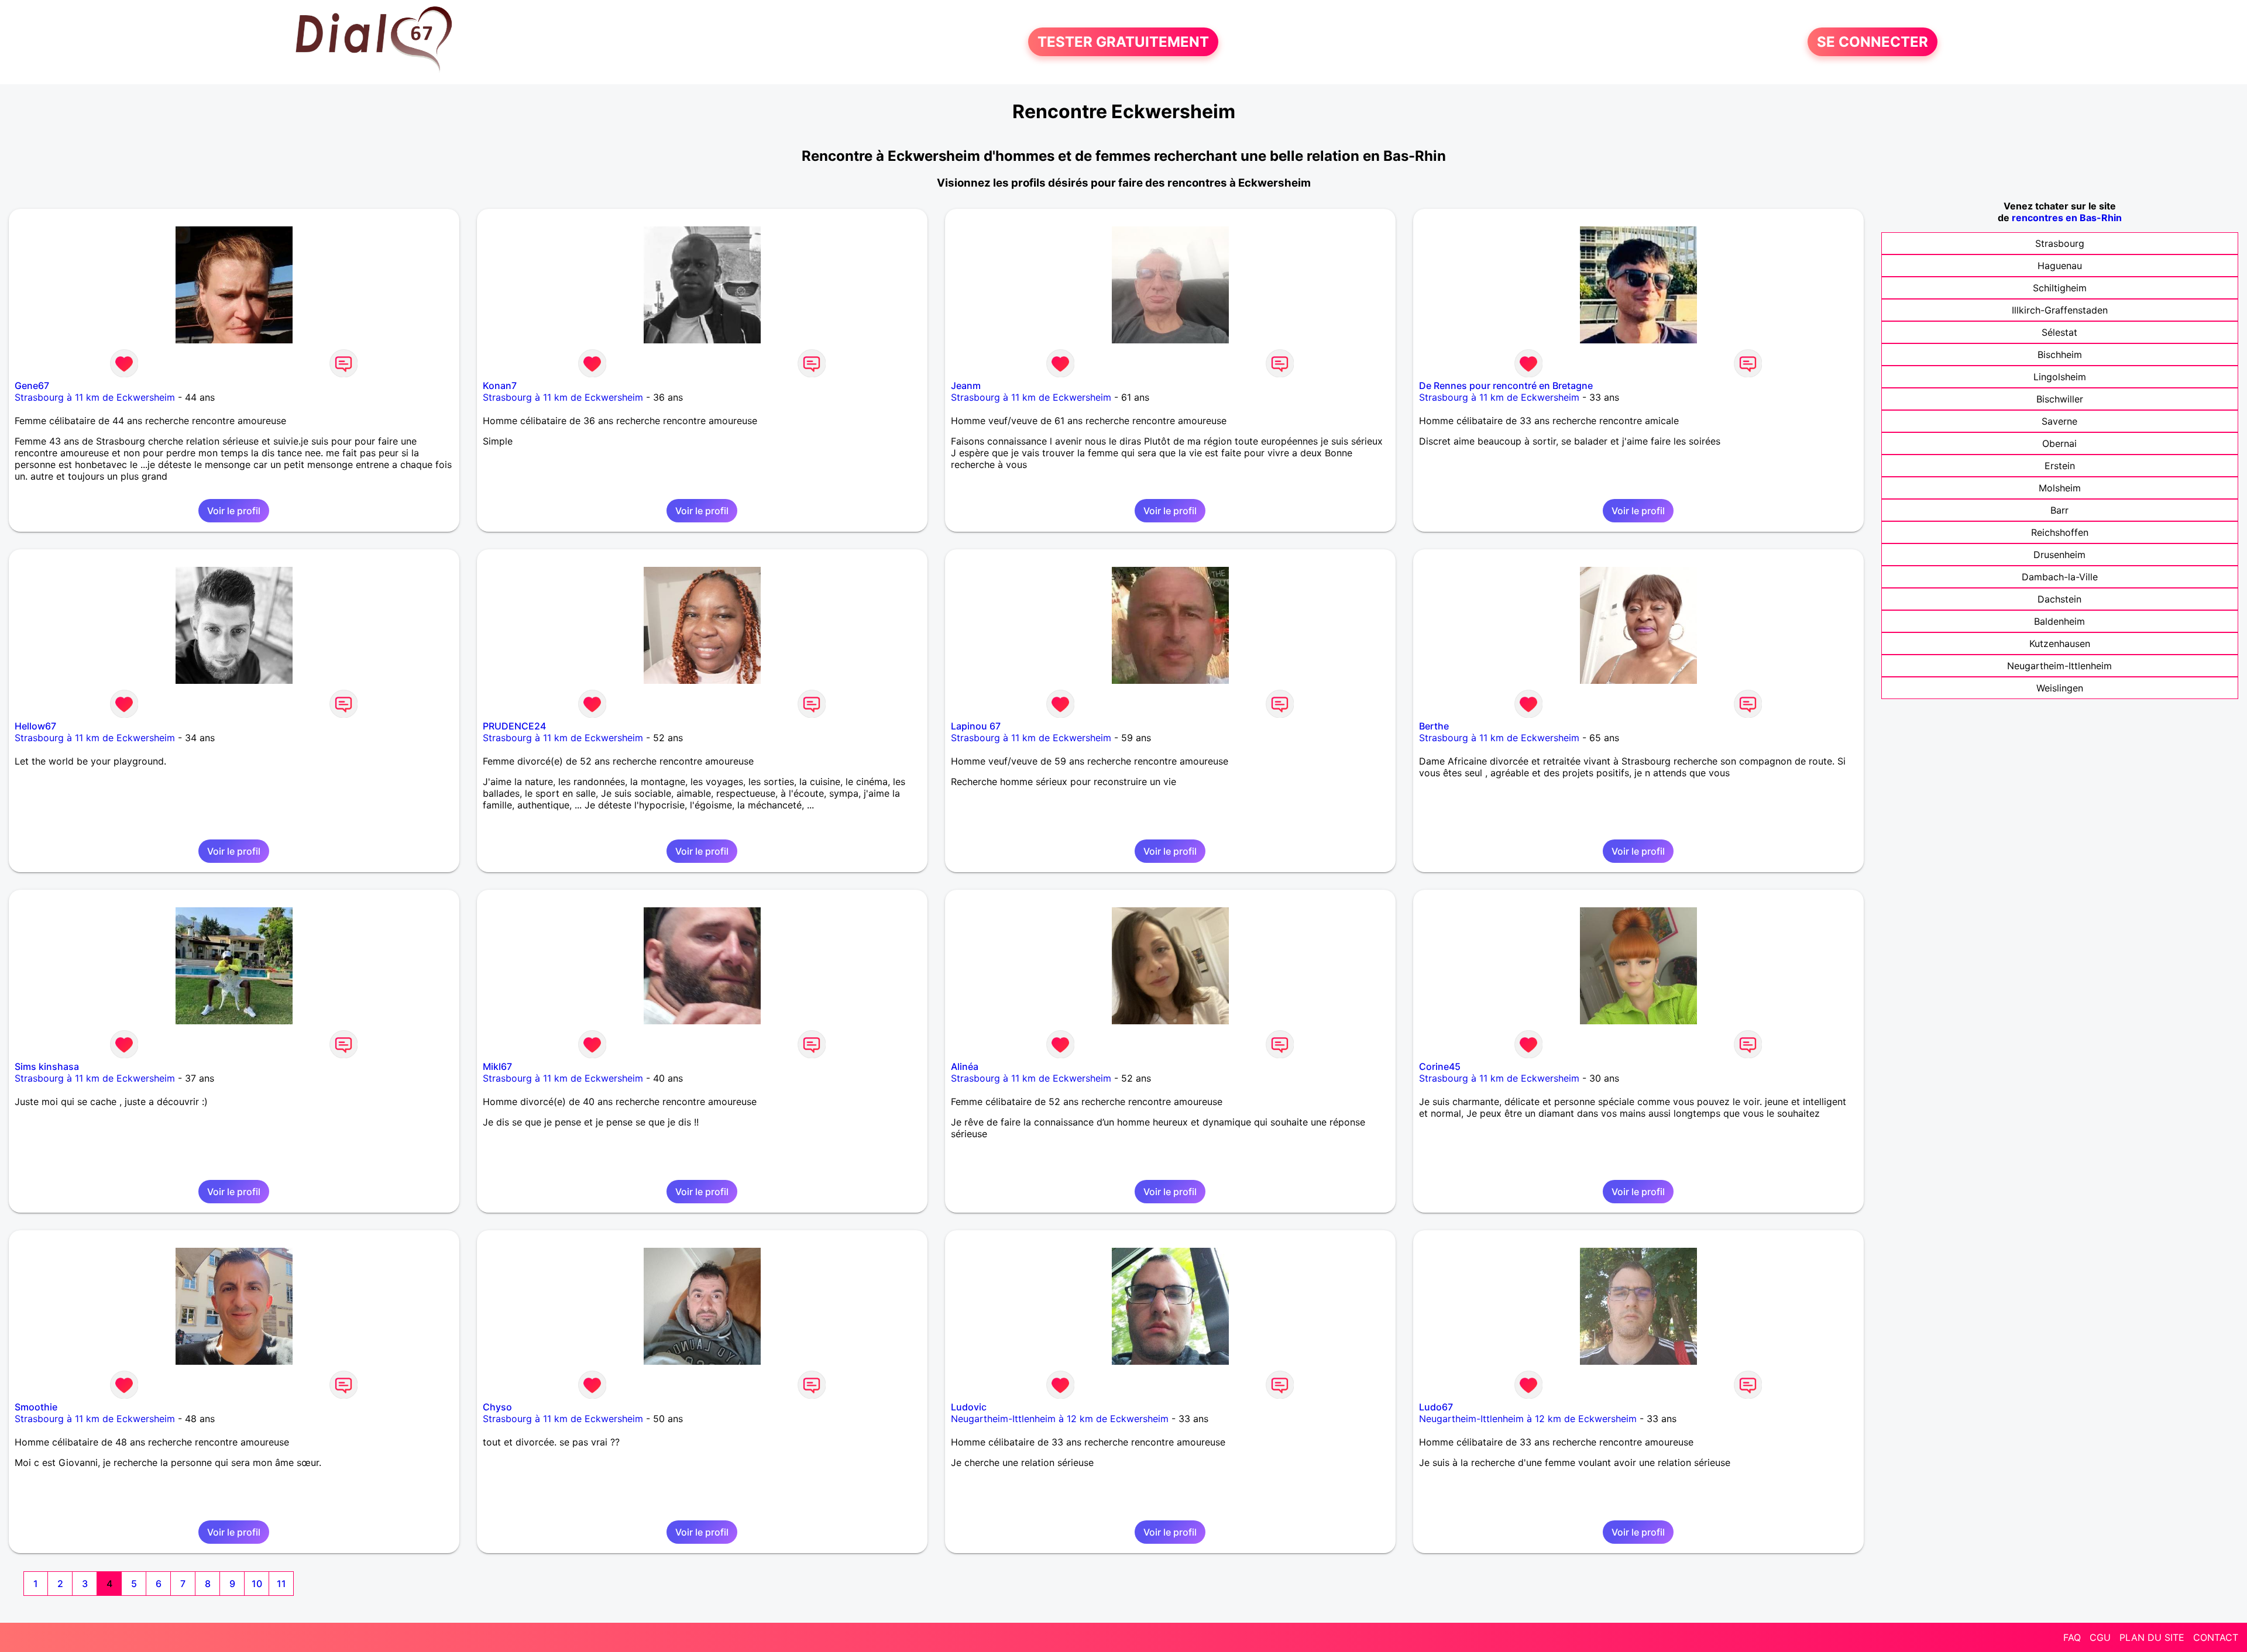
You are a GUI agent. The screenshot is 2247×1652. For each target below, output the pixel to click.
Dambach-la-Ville (2060, 577)
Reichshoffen (2060, 532)
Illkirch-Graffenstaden (2060, 310)
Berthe (1434, 726)
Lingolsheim (2060, 377)
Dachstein (2059, 599)
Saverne (2059, 421)
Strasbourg (2060, 243)
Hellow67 (35, 726)
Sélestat (2059, 332)
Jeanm (966, 386)
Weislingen (2060, 688)
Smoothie (36, 1407)
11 (281, 1584)
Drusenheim (2059, 555)
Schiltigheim (2060, 288)
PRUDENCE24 (514, 726)
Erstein (2060, 466)
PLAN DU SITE (2152, 1637)
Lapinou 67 (976, 726)
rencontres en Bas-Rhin (2067, 218)
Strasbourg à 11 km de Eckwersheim (95, 397)
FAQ (2072, 1637)
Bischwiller (2060, 399)
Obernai (2059, 443)
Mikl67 (497, 1066)
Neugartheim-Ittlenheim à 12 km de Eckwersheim (1060, 1419)
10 (257, 1584)
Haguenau (2060, 266)
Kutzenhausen (2060, 643)
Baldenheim (2059, 621)
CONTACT (2216, 1637)
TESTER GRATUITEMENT (1123, 42)
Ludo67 (1436, 1407)
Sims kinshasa (47, 1066)
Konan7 (500, 386)
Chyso (497, 1407)
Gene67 (32, 386)
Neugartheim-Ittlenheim (2059, 666)
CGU (2100, 1637)
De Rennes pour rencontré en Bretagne (1506, 386)
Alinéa (965, 1066)
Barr (2059, 510)
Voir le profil (234, 511)
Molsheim (2060, 488)
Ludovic (969, 1407)
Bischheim (2060, 355)
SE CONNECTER (1873, 42)
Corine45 (1440, 1066)
